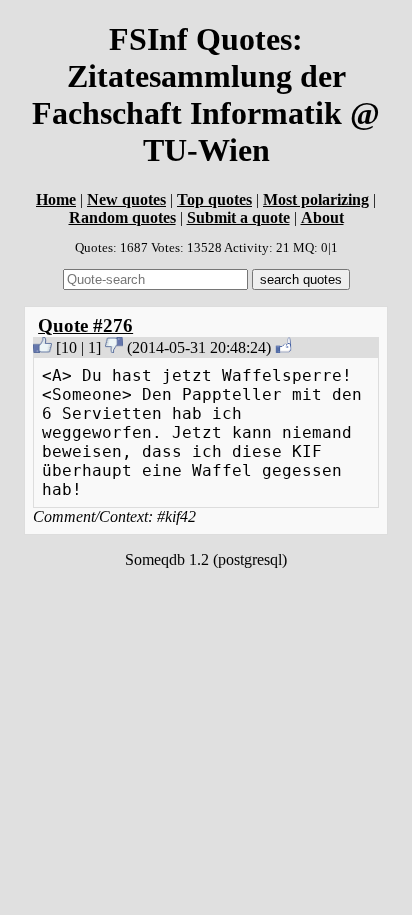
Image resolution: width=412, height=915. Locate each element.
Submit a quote (238, 217)
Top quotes (214, 199)
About (322, 217)
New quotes (126, 199)
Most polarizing (316, 199)
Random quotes (122, 217)
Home (56, 199)
